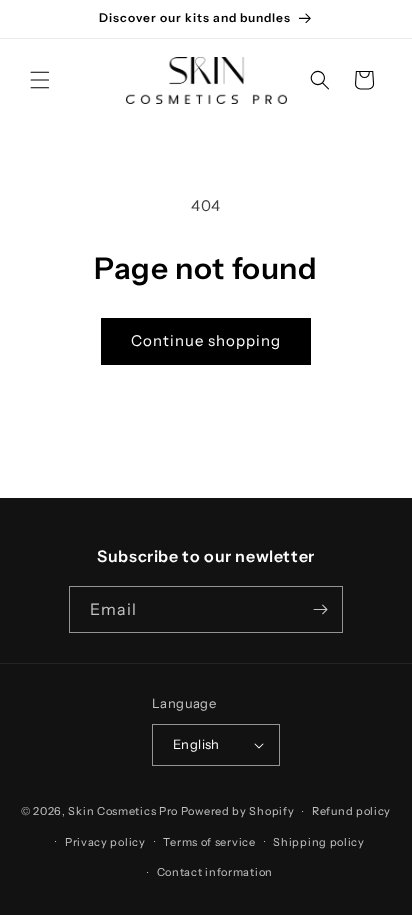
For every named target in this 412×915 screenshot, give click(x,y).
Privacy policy (105, 842)
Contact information (215, 872)
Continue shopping (206, 340)
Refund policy (351, 811)
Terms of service (209, 842)
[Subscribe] (320, 609)
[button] (40, 80)
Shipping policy (319, 842)
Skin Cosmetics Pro (123, 811)
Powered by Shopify (238, 811)
